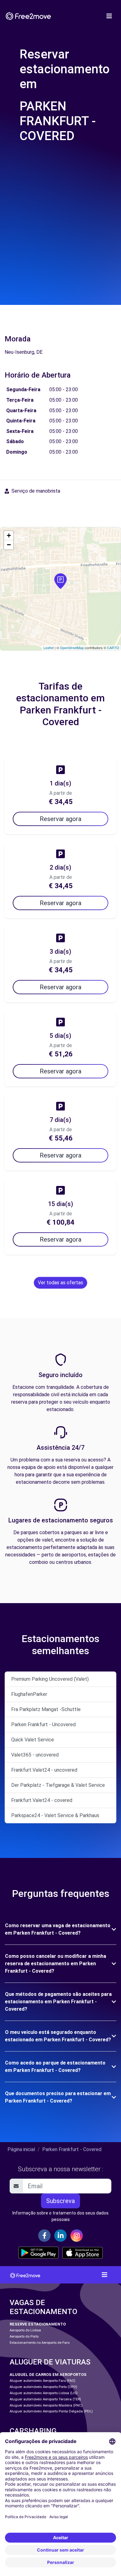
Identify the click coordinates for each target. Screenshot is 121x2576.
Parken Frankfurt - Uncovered (43, 1724)
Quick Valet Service (33, 1740)
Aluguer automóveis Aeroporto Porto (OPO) (43, 2387)
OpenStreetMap (72, 648)
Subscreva (60, 2201)
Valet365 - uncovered (35, 1755)
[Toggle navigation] (109, 16)
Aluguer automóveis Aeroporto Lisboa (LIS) (44, 2393)
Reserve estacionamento (38, 2324)
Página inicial (21, 2149)
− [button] (9, 545)
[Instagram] (77, 2236)
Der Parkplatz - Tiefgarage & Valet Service (58, 1785)
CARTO (113, 648)
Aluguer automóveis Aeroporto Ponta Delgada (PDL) (51, 2411)
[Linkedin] (60, 2236)
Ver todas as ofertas (60, 1283)
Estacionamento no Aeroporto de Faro (40, 2343)
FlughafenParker (29, 1694)
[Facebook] (44, 2236)
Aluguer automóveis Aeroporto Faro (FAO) (43, 2381)
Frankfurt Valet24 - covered (42, 1800)
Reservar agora (60, 819)
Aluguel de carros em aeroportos (48, 2375)
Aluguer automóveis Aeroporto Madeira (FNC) (46, 2405)
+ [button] (9, 535)
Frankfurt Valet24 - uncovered (44, 1770)
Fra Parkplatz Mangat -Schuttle (46, 1709)
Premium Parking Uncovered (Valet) (50, 1679)
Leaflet (49, 648)
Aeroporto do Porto (24, 2336)
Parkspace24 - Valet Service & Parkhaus (55, 1815)
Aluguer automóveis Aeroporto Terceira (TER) (45, 2399)
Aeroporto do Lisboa (25, 2330)
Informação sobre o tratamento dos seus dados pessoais (60, 2216)
